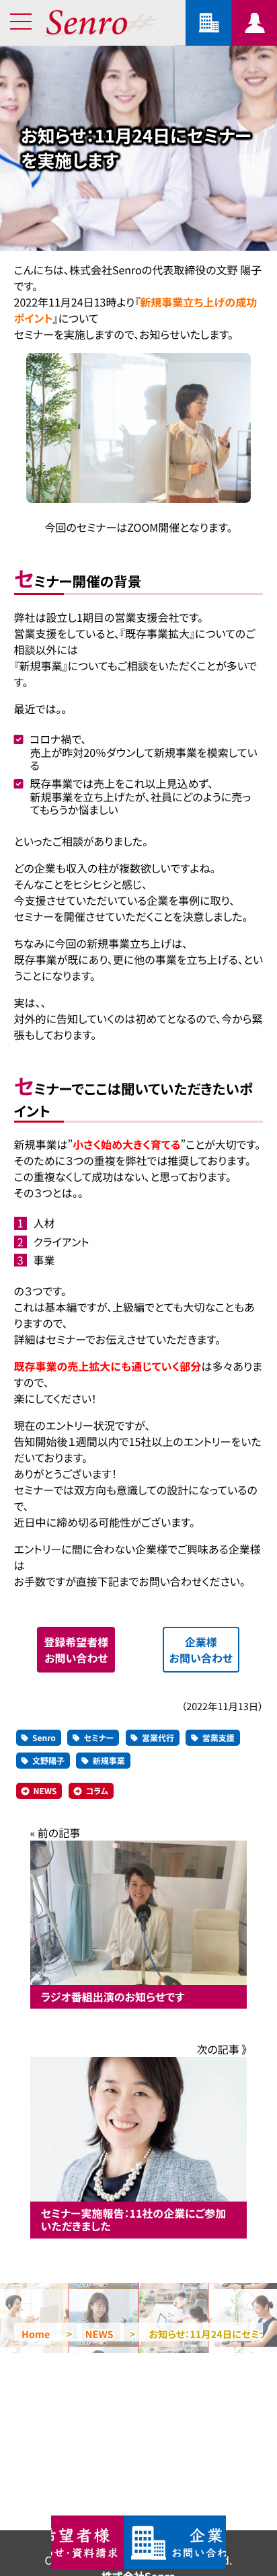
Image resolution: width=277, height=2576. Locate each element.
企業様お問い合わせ (201, 1650)
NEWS (45, 1791)
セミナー (98, 1738)
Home (36, 2334)
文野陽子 (48, 1761)
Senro (44, 1738)
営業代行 (158, 1738)
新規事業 (109, 1761)
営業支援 (219, 1738)
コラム (97, 1791)
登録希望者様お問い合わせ (76, 1650)
